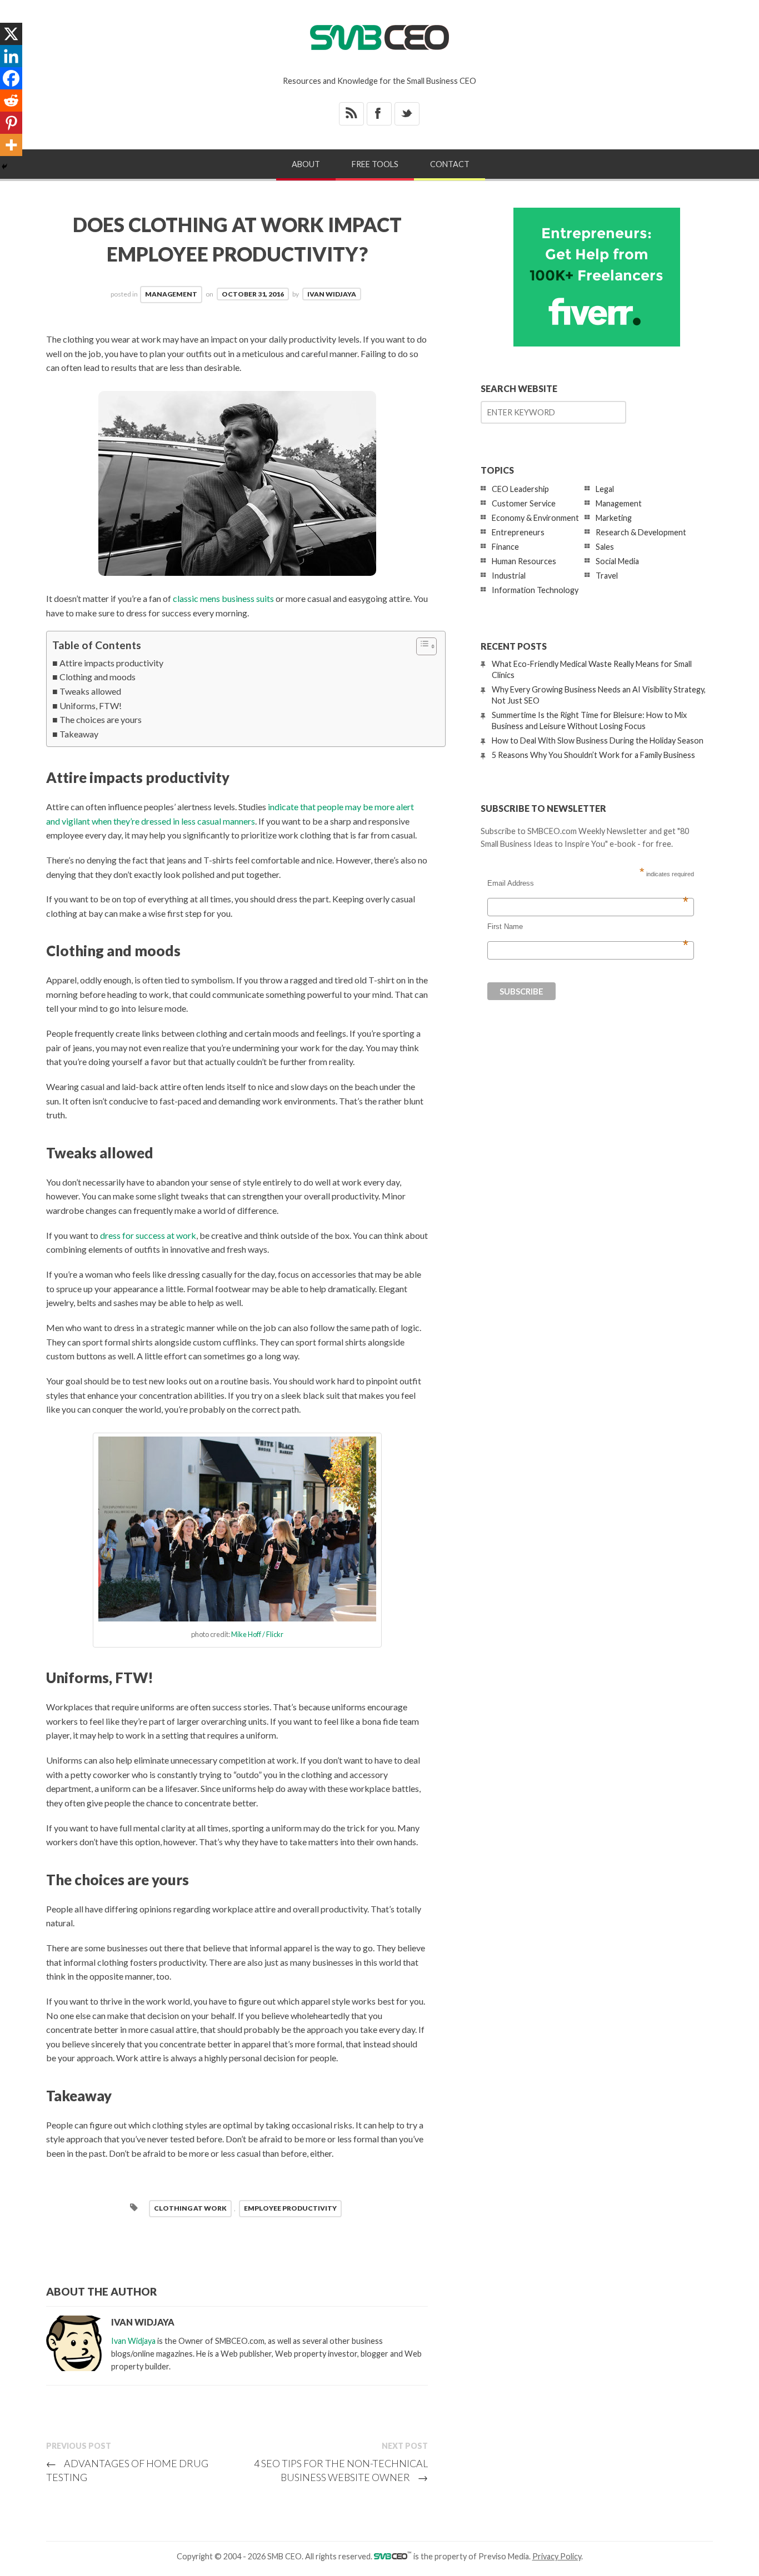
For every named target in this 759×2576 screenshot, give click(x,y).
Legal (605, 489)
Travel (607, 576)
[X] (11, 34)
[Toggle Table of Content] (421, 646)
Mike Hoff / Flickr (257, 1634)
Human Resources (524, 561)
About (306, 164)
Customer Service (524, 503)
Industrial (509, 576)
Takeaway (79, 734)
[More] (11, 145)
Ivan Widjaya (332, 294)
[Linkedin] (11, 56)
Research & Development (641, 532)
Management (171, 294)
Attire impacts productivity (111, 663)
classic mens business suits (223, 598)
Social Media (617, 561)
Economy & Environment (535, 518)
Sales (605, 547)
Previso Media (504, 2556)
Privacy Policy (557, 2556)
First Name (588, 927)
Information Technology (535, 590)
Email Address (588, 883)
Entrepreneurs (518, 532)
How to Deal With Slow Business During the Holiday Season (598, 740)
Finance (505, 547)
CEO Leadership (520, 489)
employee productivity (290, 2208)
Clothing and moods (98, 677)
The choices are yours (101, 719)
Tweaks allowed (90, 691)
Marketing (614, 518)
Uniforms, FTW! (91, 705)
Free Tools (375, 164)
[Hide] (4, 167)
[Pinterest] (11, 123)
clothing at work (190, 2208)
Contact (450, 164)
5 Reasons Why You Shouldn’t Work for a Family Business (593, 755)
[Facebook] (11, 78)
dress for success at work (148, 1235)
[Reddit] (11, 101)
